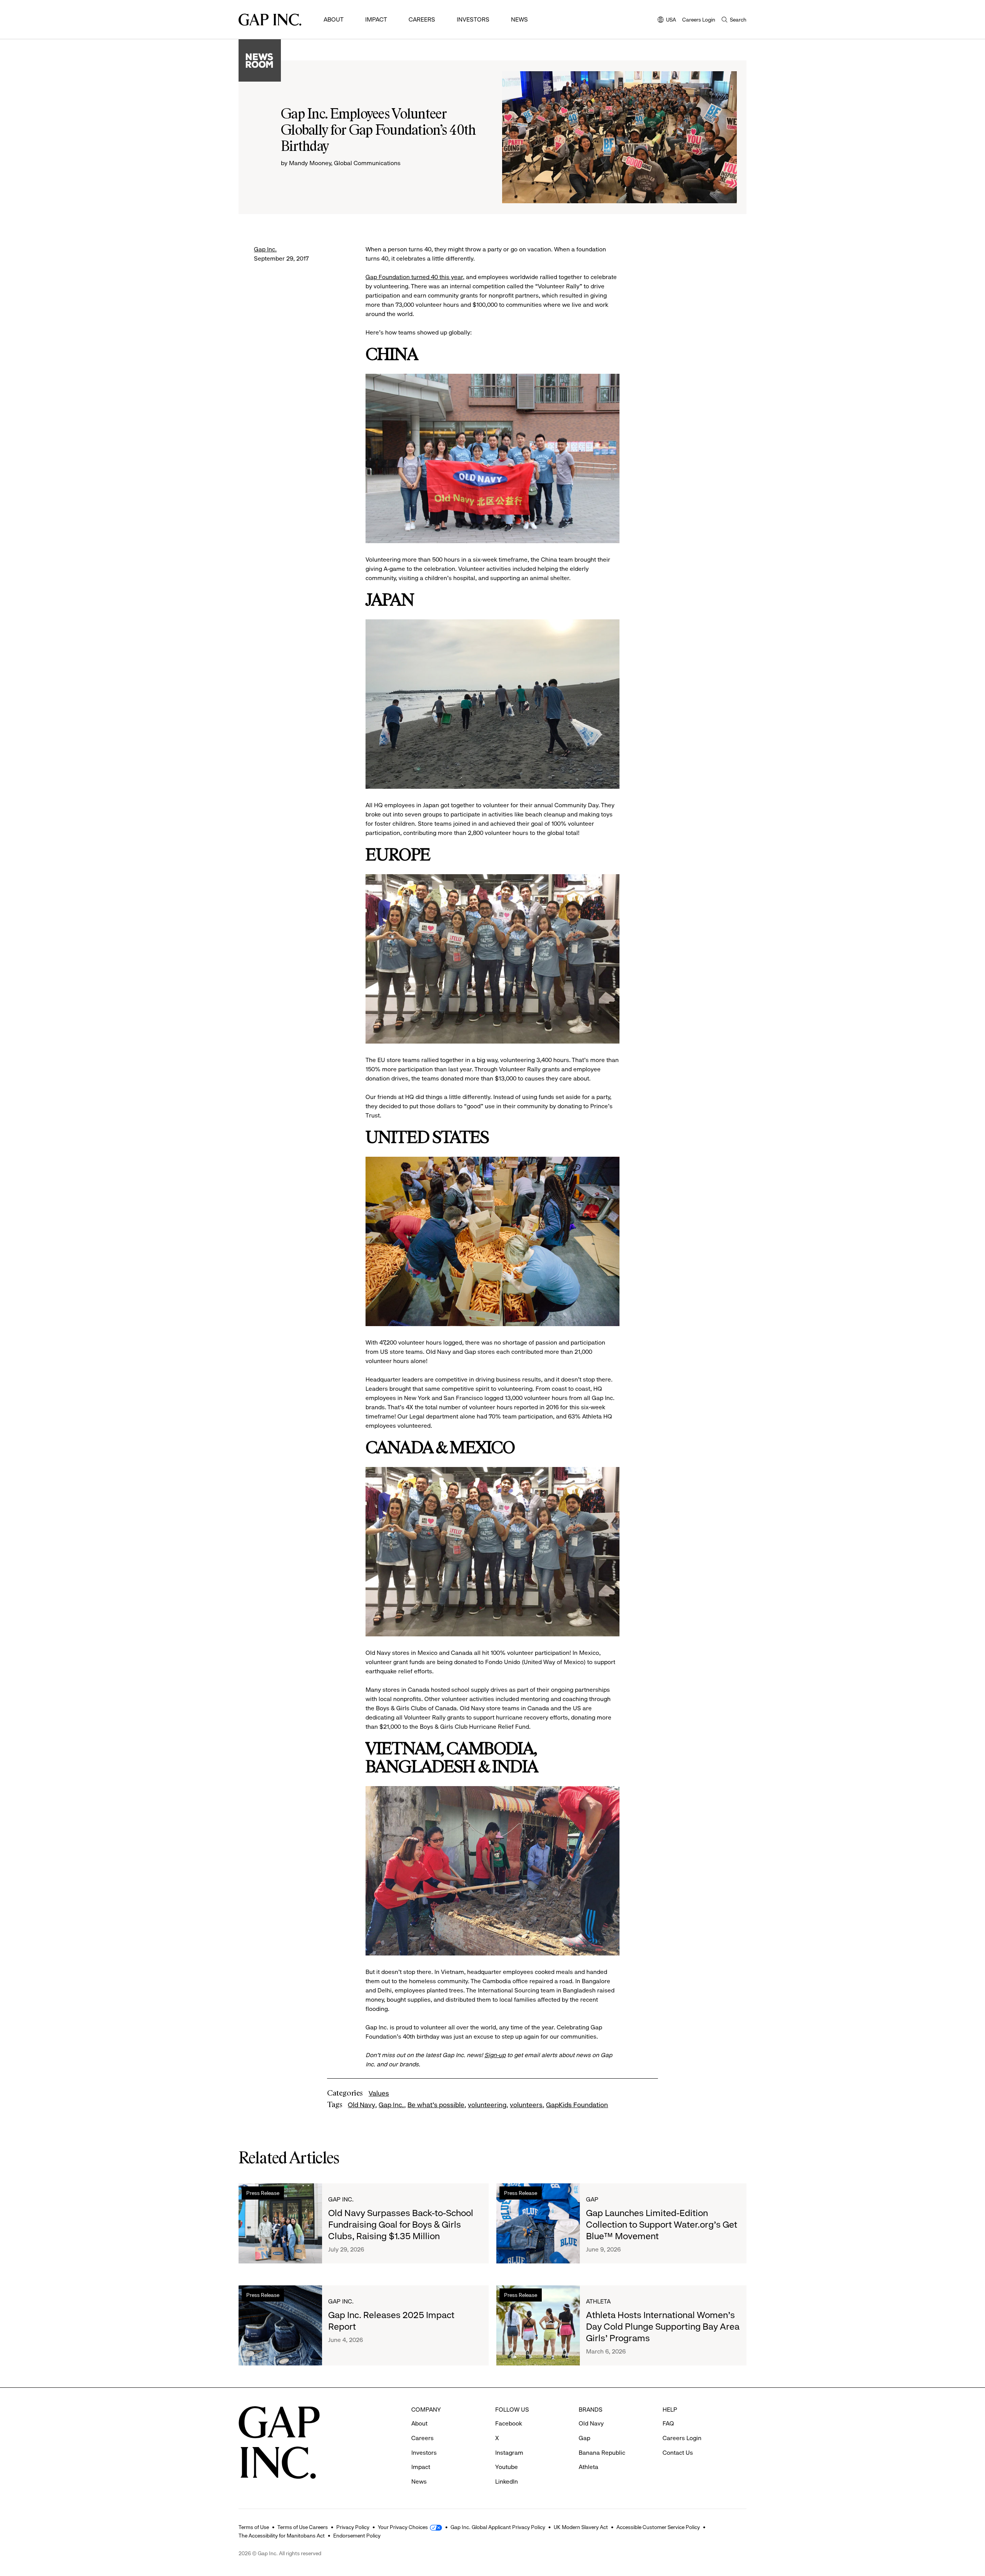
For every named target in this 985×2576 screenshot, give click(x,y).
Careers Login (699, 20)
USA (667, 20)
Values (379, 2093)
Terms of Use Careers (303, 2527)
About (334, 19)
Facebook (509, 2423)
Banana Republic (602, 2453)
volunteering (487, 2105)
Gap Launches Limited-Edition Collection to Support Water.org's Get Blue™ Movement (662, 2225)
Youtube (507, 2467)
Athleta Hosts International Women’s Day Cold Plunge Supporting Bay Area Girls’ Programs (663, 2327)
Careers (422, 19)
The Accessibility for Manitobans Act (282, 2536)
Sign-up (495, 2055)
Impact (376, 19)
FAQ (668, 2423)
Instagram (509, 2453)
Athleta (598, 2301)
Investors (473, 19)
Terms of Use (254, 2527)
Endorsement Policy (357, 2536)
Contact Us (678, 2453)
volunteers (526, 2105)
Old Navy (361, 2105)
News (519, 19)
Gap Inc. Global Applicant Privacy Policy (498, 2527)
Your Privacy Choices (403, 2527)
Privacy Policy (353, 2527)
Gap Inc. (265, 249)
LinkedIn (507, 2481)
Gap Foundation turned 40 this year (414, 277)
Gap (592, 2199)
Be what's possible (436, 2105)
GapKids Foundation (577, 2105)
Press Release (263, 2193)
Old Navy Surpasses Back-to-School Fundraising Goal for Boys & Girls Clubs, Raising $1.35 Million (401, 2225)
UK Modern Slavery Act (581, 2527)
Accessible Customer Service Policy (658, 2527)
